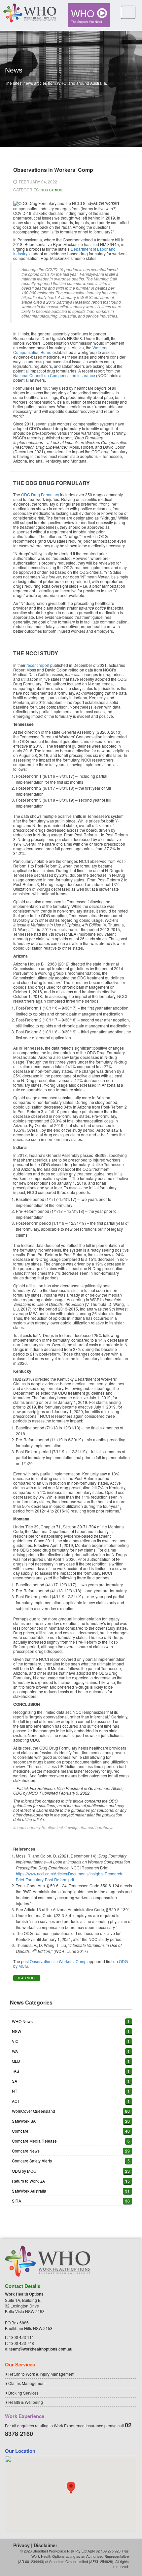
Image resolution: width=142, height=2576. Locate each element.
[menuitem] (89, 15)
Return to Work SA (28, 2181)
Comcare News (26, 2151)
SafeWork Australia (29, 2191)
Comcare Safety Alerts (32, 2161)
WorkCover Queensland (34, 2111)
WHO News (22, 2021)
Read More (27, 1978)
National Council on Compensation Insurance (54, 375)
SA (15, 2081)
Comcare (20, 2131)
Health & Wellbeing (26, 2402)
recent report (38, 665)
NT (15, 2091)
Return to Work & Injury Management (41, 2374)
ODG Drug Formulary (40, 495)
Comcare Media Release (34, 2141)
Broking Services (23, 2393)
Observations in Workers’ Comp (58, 1961)
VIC (15, 2041)
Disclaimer (45, 2545)
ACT (16, 2101)
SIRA (17, 2201)
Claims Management (27, 2383)
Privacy (21, 2545)
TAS (16, 2071)
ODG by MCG (52, 190)
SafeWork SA (24, 2121)
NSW (17, 2031)
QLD (16, 2061)
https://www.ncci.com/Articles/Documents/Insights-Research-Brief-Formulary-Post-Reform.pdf (70, 1877)
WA (15, 2051)
